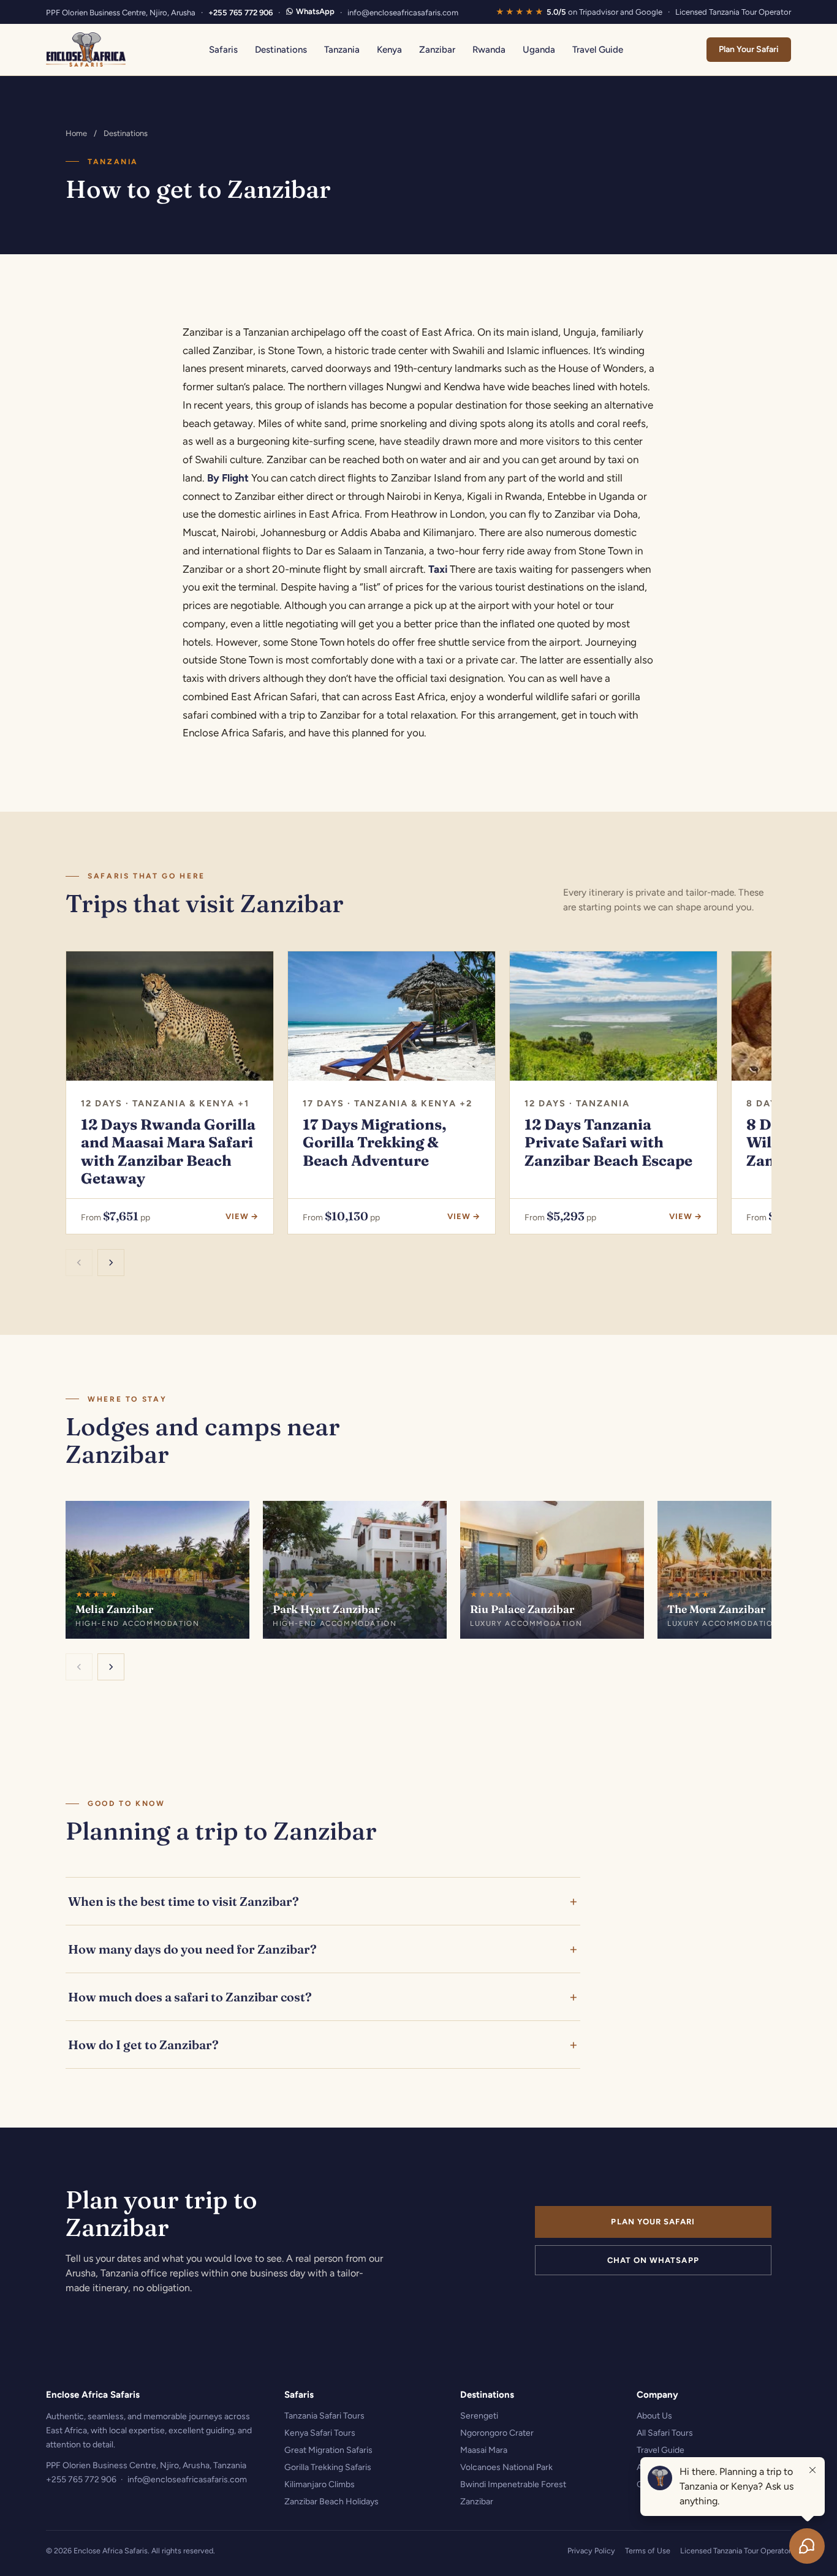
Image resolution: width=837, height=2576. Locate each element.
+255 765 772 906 (240, 13)
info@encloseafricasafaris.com (403, 13)
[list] (418, 1094)
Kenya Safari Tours (320, 2433)
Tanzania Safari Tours (324, 2416)
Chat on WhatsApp (653, 2260)
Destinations (281, 50)
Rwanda (489, 50)
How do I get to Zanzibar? (143, 2045)
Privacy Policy (591, 2551)
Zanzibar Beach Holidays (331, 2502)
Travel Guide (598, 50)
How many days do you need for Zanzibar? (192, 1949)
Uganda (539, 50)
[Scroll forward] (111, 1263)
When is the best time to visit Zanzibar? (184, 1901)
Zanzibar (437, 50)
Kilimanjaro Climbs (320, 2484)
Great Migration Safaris (328, 2450)
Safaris (223, 50)
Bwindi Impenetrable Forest (513, 2484)
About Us (654, 2416)
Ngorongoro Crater (497, 2433)
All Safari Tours (665, 2433)
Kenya (389, 50)
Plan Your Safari (749, 49)
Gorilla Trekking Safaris (328, 2467)
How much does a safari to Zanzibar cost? (190, 1997)
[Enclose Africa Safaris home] (86, 50)
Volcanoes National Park (506, 2467)
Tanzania (342, 50)
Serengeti (479, 2416)
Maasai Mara (484, 2450)
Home (76, 133)
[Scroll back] (79, 1263)
